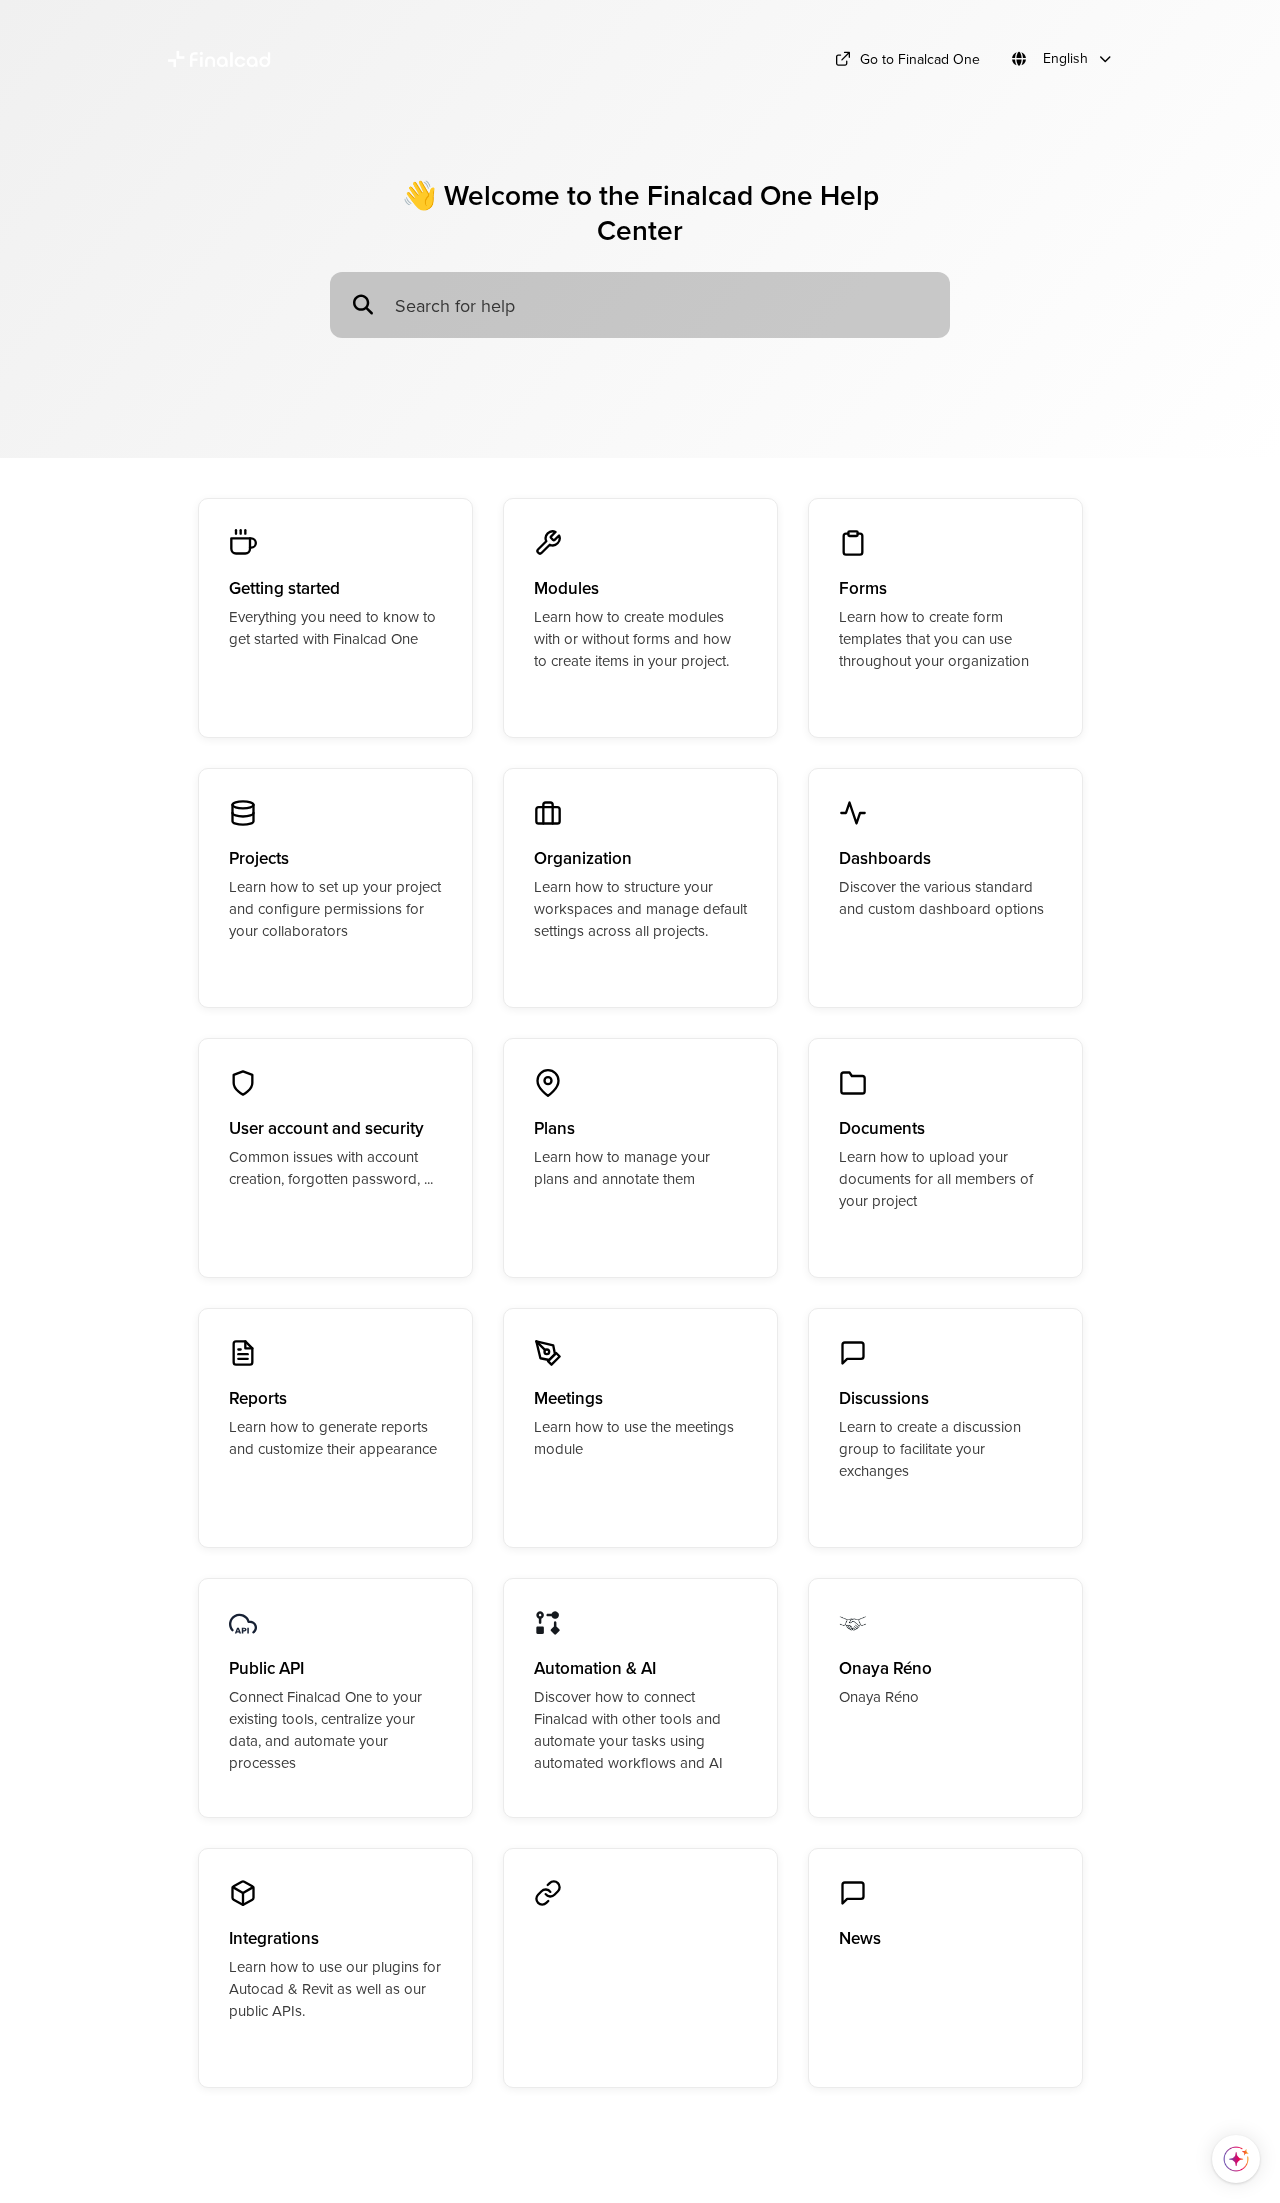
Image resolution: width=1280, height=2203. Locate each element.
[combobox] (662, 305)
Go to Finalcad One (920, 59)
